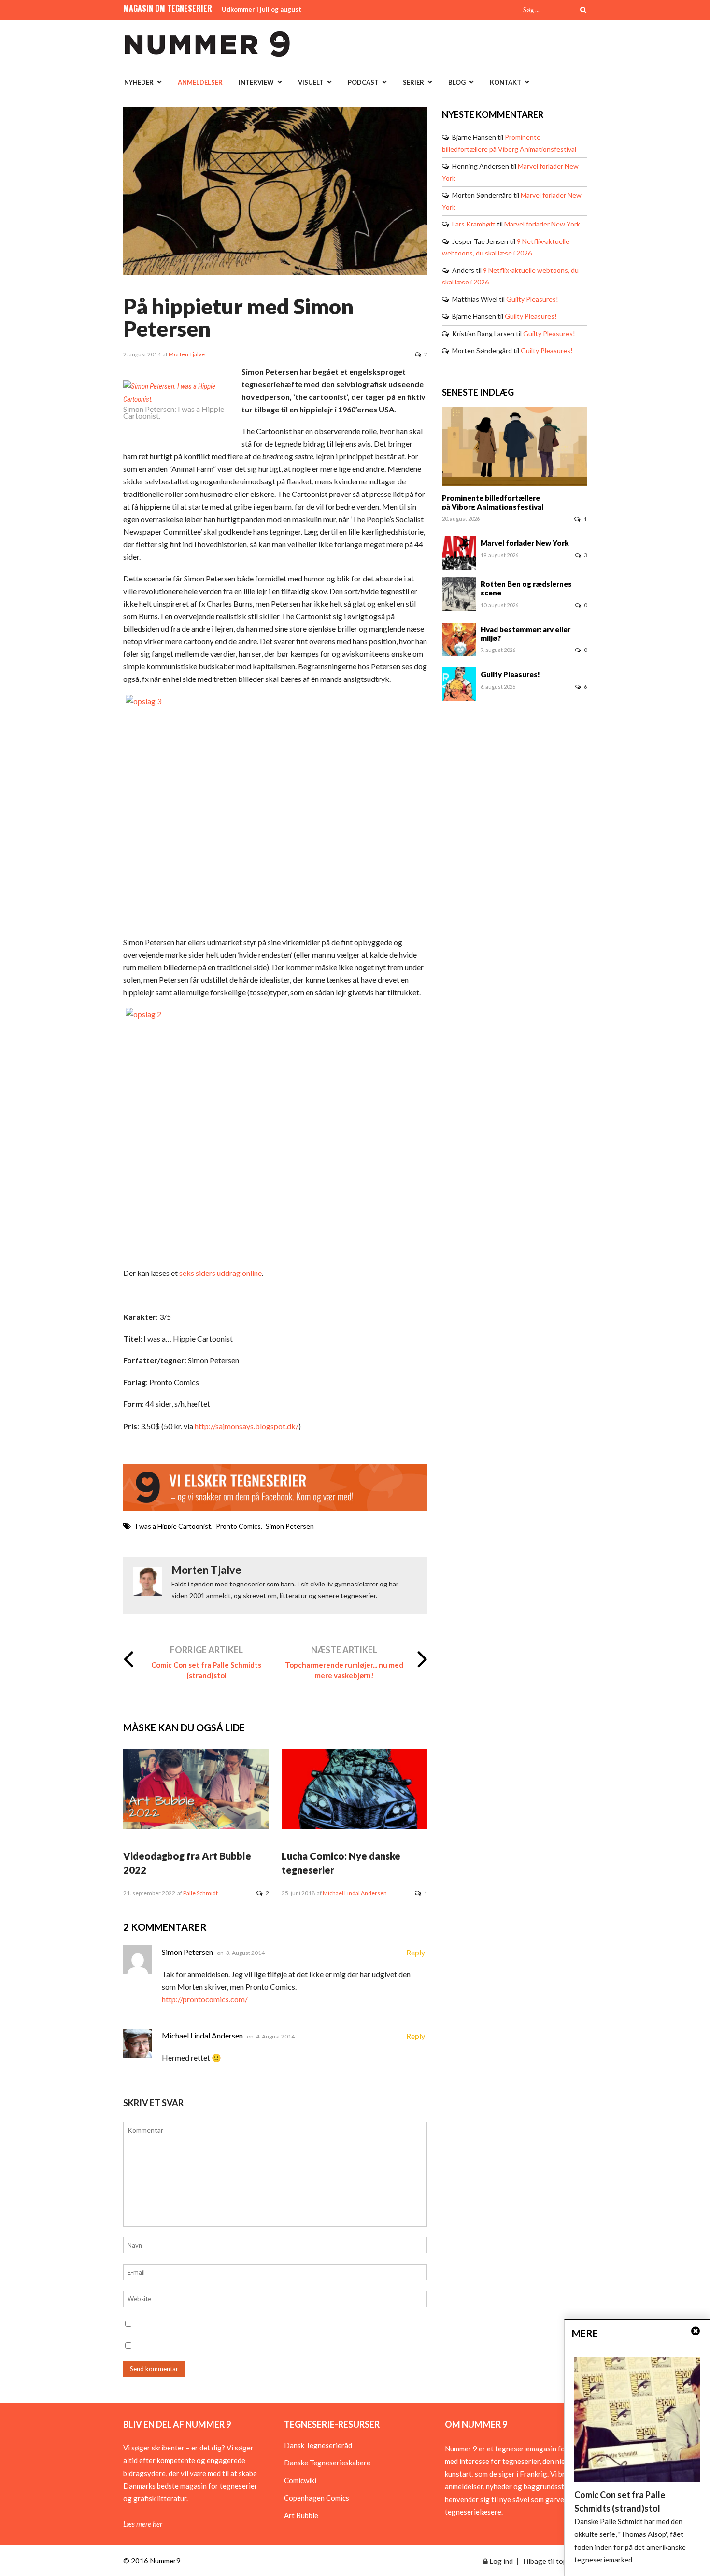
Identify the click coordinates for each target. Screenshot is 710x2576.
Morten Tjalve (187, 354)
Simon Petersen (290, 1526)
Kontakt (505, 82)
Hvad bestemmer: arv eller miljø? (525, 634)
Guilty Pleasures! (532, 299)
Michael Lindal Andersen (355, 1893)
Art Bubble (301, 2515)
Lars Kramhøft (474, 224)
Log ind (500, 2561)
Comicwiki (300, 2480)
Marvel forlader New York (542, 224)
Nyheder (139, 82)
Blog (457, 82)
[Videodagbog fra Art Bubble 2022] (196, 1826)
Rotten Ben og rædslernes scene (526, 588)
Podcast (363, 82)
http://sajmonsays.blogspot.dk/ (247, 1426)
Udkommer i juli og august (262, 9)
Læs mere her (143, 2524)
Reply (416, 1952)
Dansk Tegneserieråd (318, 2445)
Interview (256, 82)
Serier (413, 82)
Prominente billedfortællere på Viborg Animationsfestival (493, 502)
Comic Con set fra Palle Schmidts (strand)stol (206, 1670)
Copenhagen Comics (317, 2498)
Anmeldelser (200, 82)
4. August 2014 (275, 2036)
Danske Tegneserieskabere (327, 2463)
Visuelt (311, 82)
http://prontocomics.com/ (205, 1999)
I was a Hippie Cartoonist (173, 1526)
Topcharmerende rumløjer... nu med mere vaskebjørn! (344, 1670)
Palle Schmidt (200, 1893)
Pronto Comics (238, 1526)
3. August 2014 (245, 1953)
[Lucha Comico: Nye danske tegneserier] (355, 1826)
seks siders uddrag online (220, 1273)
